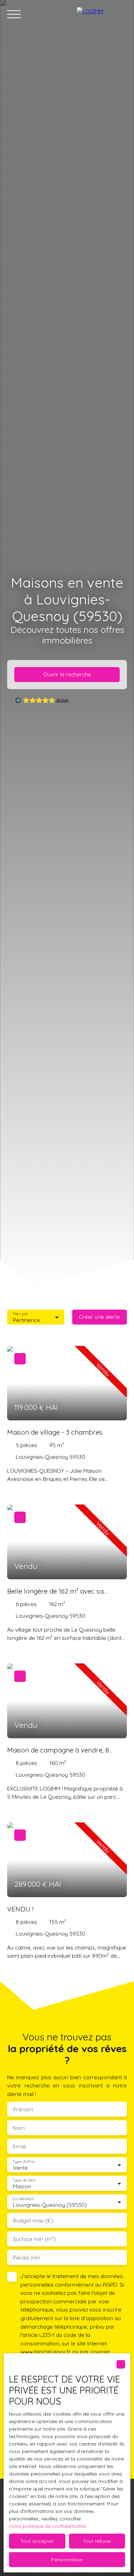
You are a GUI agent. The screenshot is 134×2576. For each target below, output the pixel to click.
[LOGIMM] (102, 14)
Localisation (23, 2199)
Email (19, 2146)
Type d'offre (24, 2162)
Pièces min (26, 2258)
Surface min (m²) (34, 2239)
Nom (19, 2128)
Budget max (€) (33, 2221)
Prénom (23, 2109)
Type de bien (24, 2180)
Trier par (20, 1314)
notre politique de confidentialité (47, 2526)
